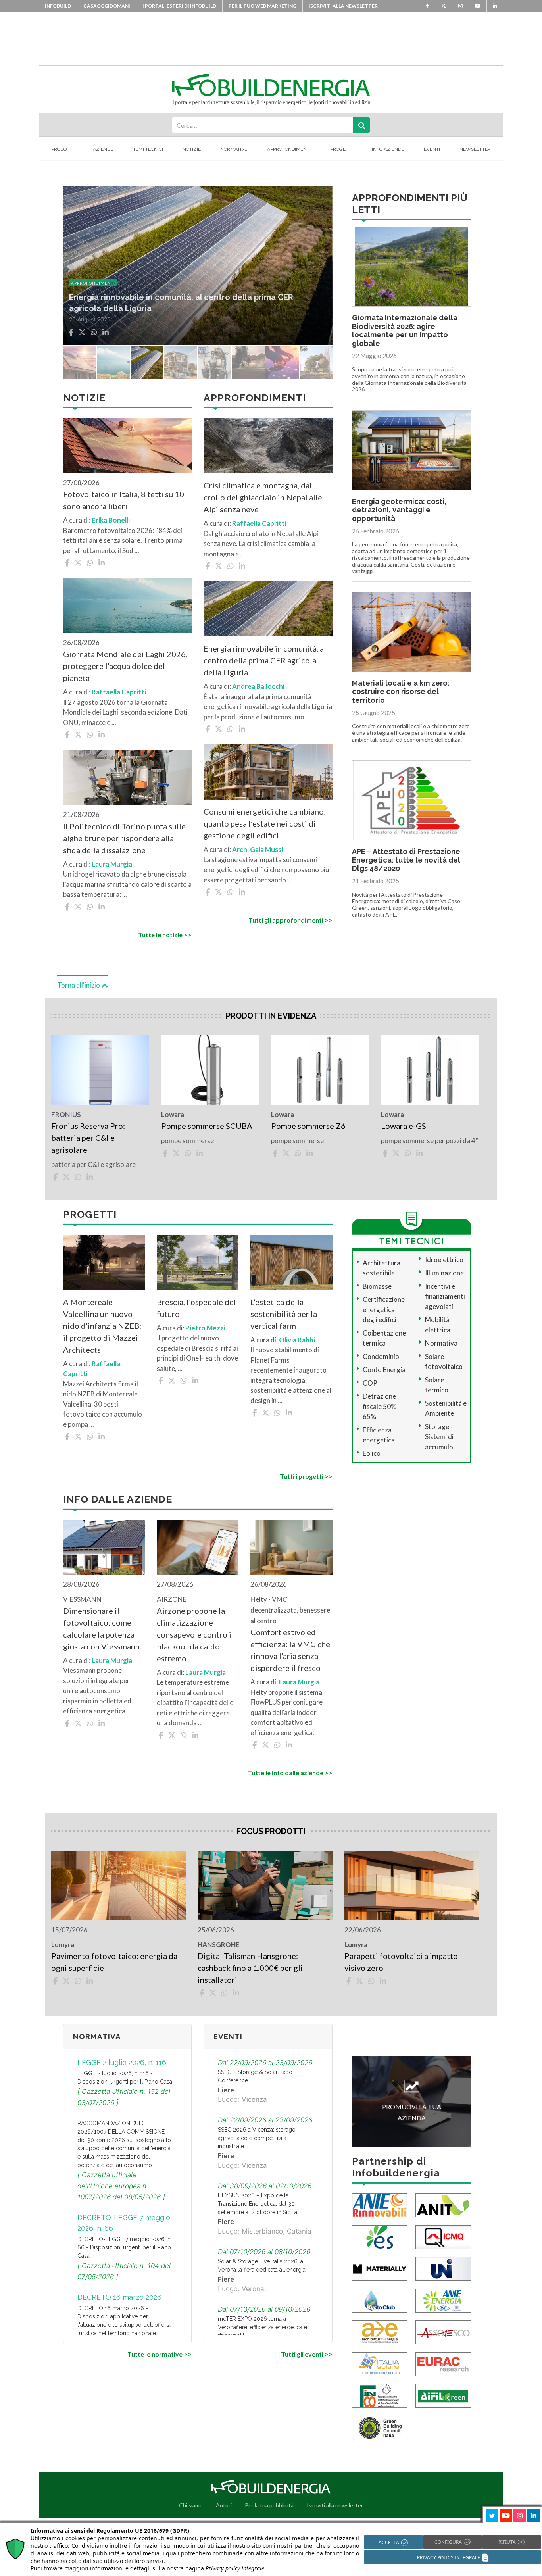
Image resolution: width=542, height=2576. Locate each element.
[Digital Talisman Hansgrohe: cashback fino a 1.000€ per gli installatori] (265, 1886)
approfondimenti (93, 283)
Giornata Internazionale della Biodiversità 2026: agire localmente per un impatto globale (405, 331)
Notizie (192, 149)
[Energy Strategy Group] (380, 2237)
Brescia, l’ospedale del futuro (196, 1308)
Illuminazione (444, 1273)
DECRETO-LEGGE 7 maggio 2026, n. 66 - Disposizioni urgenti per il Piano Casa (125, 2247)
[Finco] (380, 2395)
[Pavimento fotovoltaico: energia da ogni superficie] (118, 1886)
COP (370, 1383)
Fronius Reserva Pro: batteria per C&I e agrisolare (88, 1138)
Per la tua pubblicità (269, 2505)
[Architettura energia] (380, 2332)
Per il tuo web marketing (262, 6)
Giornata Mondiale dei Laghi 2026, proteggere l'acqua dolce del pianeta (125, 666)
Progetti (341, 149)
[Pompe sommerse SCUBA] (210, 1070)
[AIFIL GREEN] (443, 2395)
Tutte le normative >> (160, 2354)
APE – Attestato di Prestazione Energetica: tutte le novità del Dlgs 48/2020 (406, 860)
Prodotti (62, 149)
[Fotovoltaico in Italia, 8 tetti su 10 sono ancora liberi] (127, 446)
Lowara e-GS (404, 1126)
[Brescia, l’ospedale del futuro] (198, 1262)
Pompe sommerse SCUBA (207, 1126)
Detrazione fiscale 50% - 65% (381, 1406)
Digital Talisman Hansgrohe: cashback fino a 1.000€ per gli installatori (250, 1968)
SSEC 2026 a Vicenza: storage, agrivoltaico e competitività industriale (257, 2138)
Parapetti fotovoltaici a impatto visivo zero (401, 1962)
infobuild (58, 6)
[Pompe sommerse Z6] (320, 1070)
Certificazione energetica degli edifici (384, 1309)
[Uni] (443, 2268)
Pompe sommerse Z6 (308, 1126)
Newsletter (475, 149)
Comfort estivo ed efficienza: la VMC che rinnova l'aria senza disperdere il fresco (290, 1650)
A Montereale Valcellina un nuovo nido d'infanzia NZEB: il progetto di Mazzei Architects (102, 1326)
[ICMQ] (443, 2237)
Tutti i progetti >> (306, 1476)
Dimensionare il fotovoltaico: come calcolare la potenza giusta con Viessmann (101, 1628)
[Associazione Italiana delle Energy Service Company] (443, 2332)
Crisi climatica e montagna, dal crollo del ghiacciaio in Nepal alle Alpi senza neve (263, 497)
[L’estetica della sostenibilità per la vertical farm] (291, 1262)
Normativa (441, 1343)
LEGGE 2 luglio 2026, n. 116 (122, 2062)
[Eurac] (443, 2364)
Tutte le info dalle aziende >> (290, 1773)
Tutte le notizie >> (165, 935)
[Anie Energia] (443, 2300)
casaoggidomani (107, 6)
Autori (224, 2505)
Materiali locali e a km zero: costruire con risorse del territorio (401, 692)
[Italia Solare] (380, 2364)
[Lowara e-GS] (430, 1070)
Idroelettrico (444, 1260)
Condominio (381, 1356)
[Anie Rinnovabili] (380, 2205)
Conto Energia (384, 1370)
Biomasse (377, 1286)
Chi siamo (191, 2505)
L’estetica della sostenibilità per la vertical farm (284, 1314)
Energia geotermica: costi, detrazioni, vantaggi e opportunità (399, 510)
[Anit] (443, 2205)
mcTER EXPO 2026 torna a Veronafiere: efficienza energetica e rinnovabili (262, 2327)
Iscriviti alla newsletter (343, 6)
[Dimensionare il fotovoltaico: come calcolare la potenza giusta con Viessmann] (104, 1547)
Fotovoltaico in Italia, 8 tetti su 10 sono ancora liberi (124, 500)
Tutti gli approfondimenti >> (290, 920)
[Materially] (380, 2268)
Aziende (103, 149)
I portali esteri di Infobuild (179, 6)
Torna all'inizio (79, 985)
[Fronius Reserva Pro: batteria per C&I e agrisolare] (100, 1070)
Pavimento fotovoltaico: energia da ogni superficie (114, 1962)
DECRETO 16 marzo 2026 (119, 2297)
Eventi (432, 149)
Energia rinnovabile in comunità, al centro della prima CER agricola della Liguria (265, 660)
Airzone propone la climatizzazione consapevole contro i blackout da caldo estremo (194, 1634)
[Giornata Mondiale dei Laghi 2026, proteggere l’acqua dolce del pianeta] (127, 606)
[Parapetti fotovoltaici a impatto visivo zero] (412, 1886)
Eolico (372, 1453)
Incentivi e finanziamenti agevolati (445, 1296)
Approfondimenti (289, 149)
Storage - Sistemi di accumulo (439, 1437)
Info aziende (388, 149)
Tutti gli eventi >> (307, 2354)
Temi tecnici (148, 149)
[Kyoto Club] (380, 2300)
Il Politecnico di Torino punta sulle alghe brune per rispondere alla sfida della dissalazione (124, 838)
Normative (234, 149)
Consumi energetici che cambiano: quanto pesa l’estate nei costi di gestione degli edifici (265, 823)
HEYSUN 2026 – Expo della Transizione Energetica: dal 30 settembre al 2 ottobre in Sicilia (258, 2204)
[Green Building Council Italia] (380, 2427)
